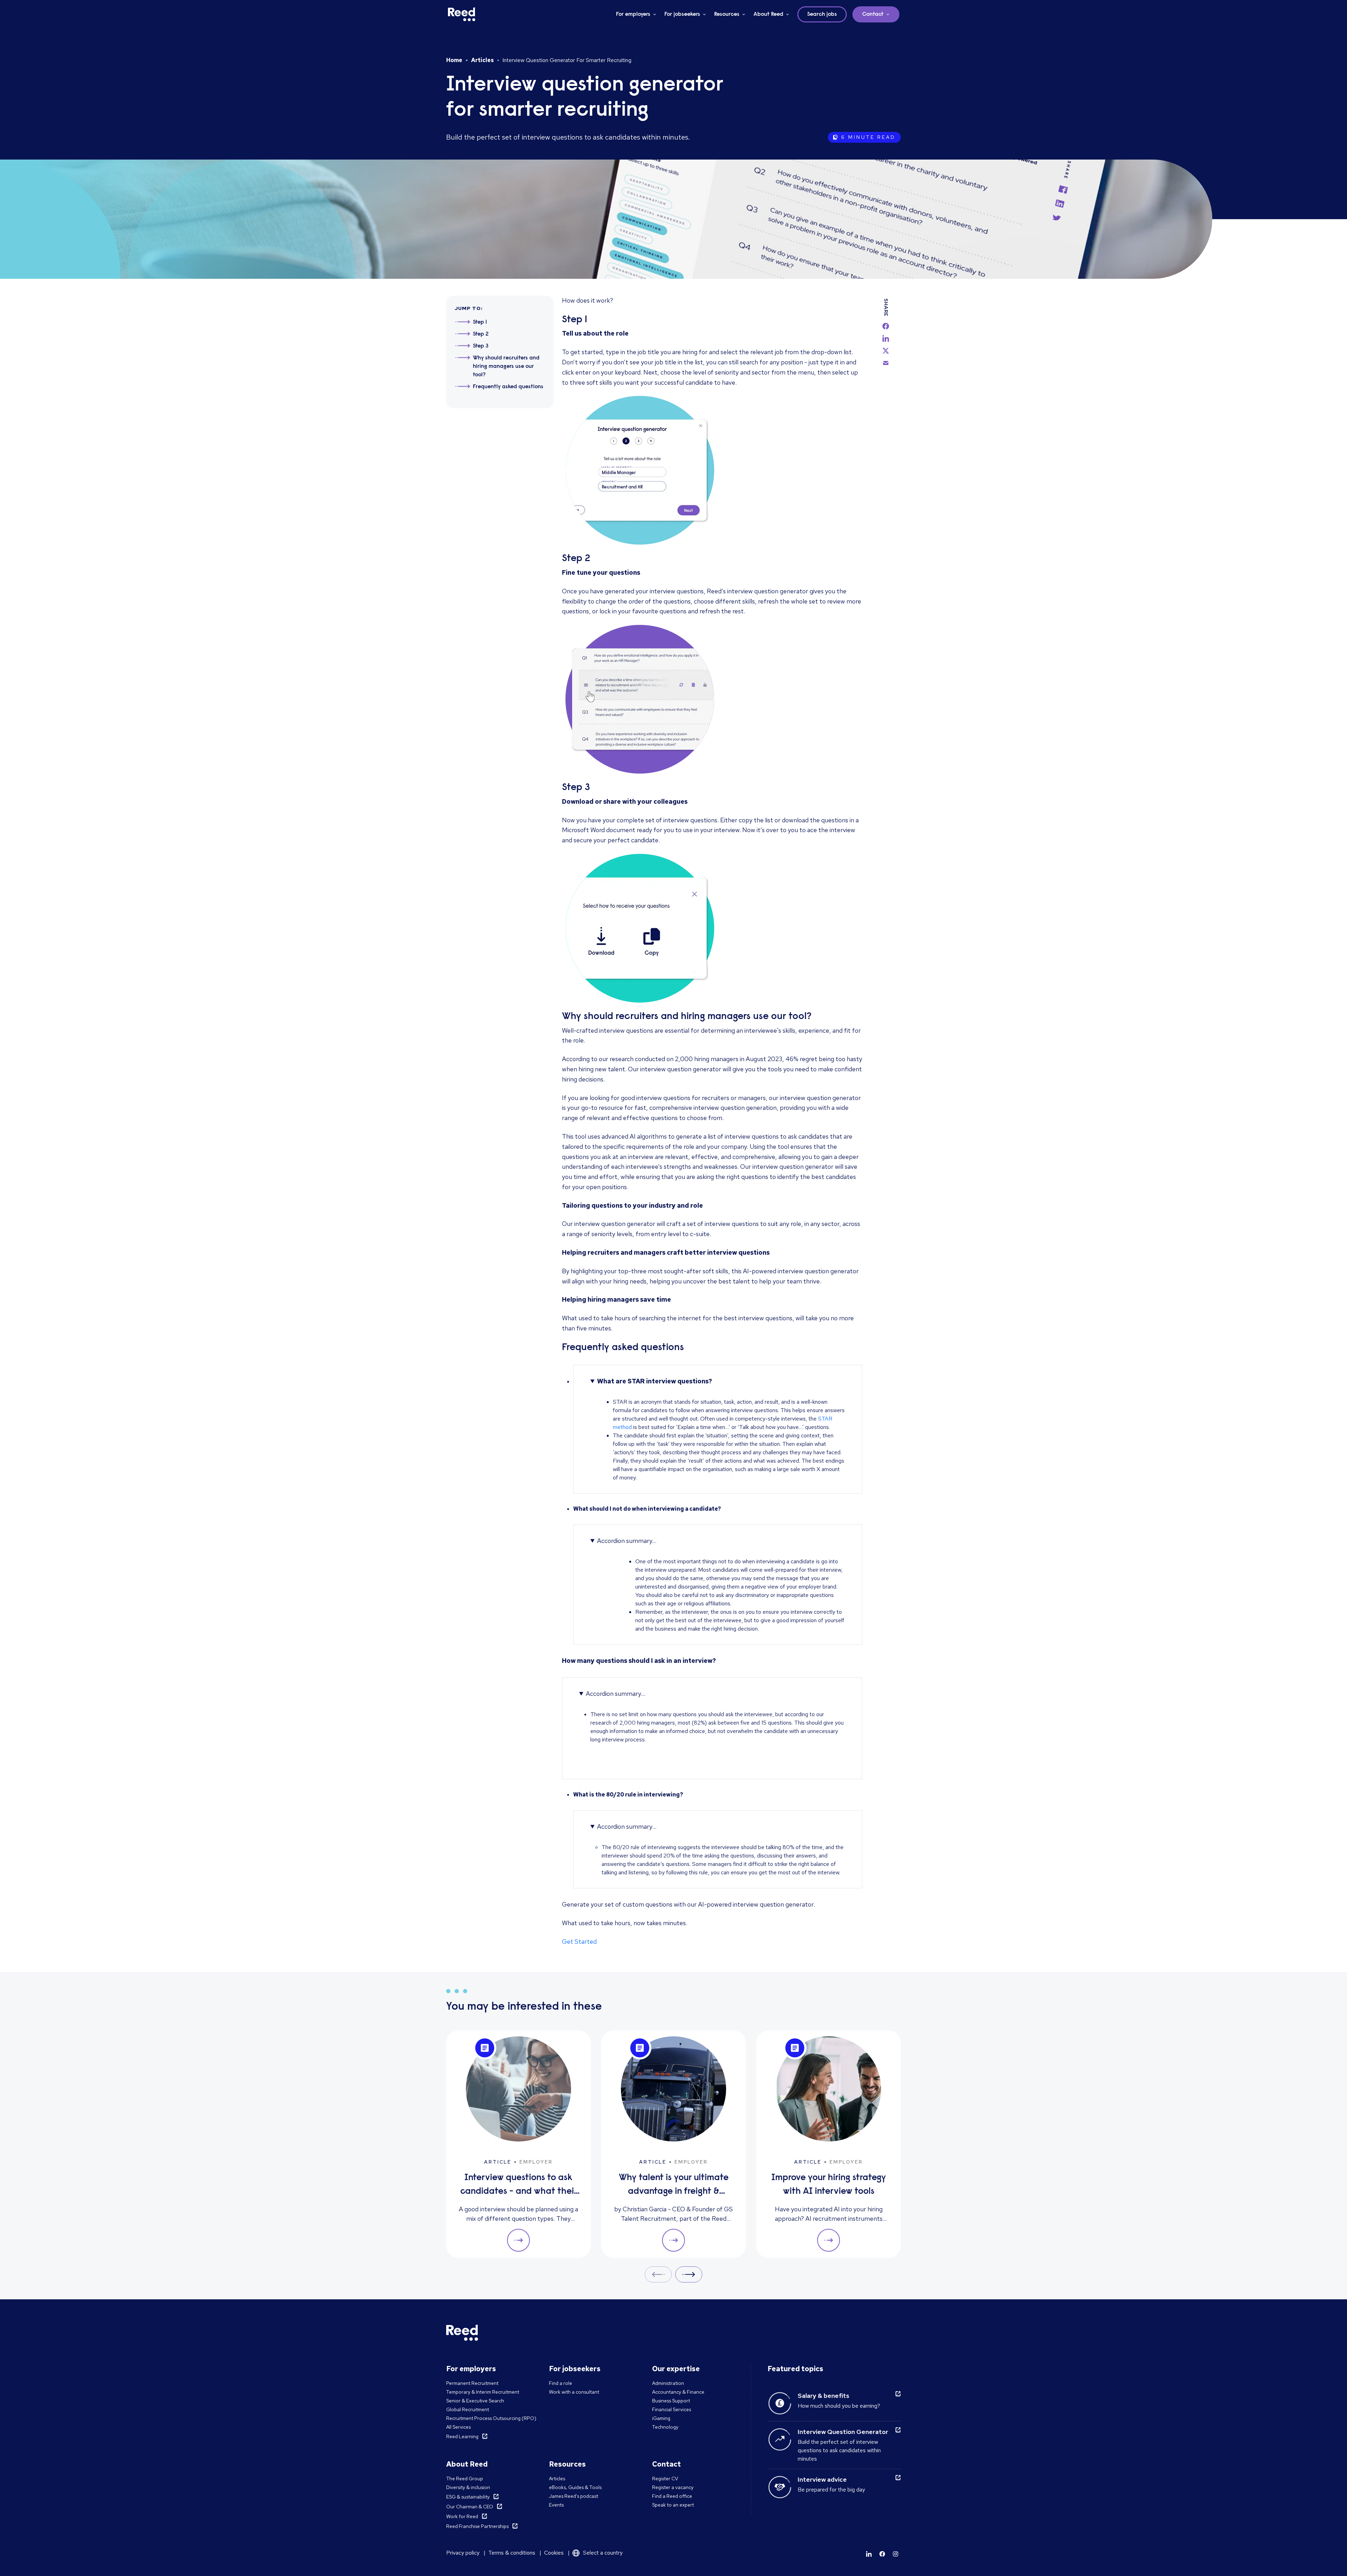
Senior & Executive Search (475, 2401)
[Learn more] (869, 2554)
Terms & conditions (512, 2553)
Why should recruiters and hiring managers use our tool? (506, 366)
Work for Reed (462, 2516)
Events (556, 2505)
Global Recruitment (468, 2409)
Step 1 (480, 322)
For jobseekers (682, 14)
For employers (633, 14)
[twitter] (886, 351)
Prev (658, 2274)
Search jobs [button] (822, 14)
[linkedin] (886, 338)
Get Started (579, 1941)
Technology (665, 2427)
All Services (458, 2427)
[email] (886, 363)
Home (454, 60)
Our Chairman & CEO (470, 2507)
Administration (668, 2383)
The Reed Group (465, 2479)
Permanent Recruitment (472, 2383)
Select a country (603, 2553)
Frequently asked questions (508, 387)
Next (689, 2274)
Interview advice (822, 2479)
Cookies (554, 2553)
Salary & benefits (823, 2396)
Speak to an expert (673, 2505)
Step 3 (481, 346)
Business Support (671, 2401)
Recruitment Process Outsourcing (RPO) (491, 2418)
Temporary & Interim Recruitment (483, 2392)
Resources (727, 14)
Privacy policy (463, 2553)
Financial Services (672, 2409)
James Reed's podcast (574, 2496)
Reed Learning (462, 2436)
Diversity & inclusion (468, 2487)
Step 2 (481, 334)
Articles (482, 60)
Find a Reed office (672, 2496)
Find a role (561, 2383)
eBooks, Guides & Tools (575, 2487)
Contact (873, 14)
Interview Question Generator (843, 2432)
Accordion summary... (627, 1541)
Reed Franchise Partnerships (477, 2526)
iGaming (661, 2418)
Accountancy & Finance (678, 2392)
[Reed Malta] (462, 14)
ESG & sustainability (468, 2497)
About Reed (768, 14)
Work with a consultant (574, 2392)
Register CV (665, 2479)
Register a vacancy (673, 2487)
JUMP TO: (469, 308)
